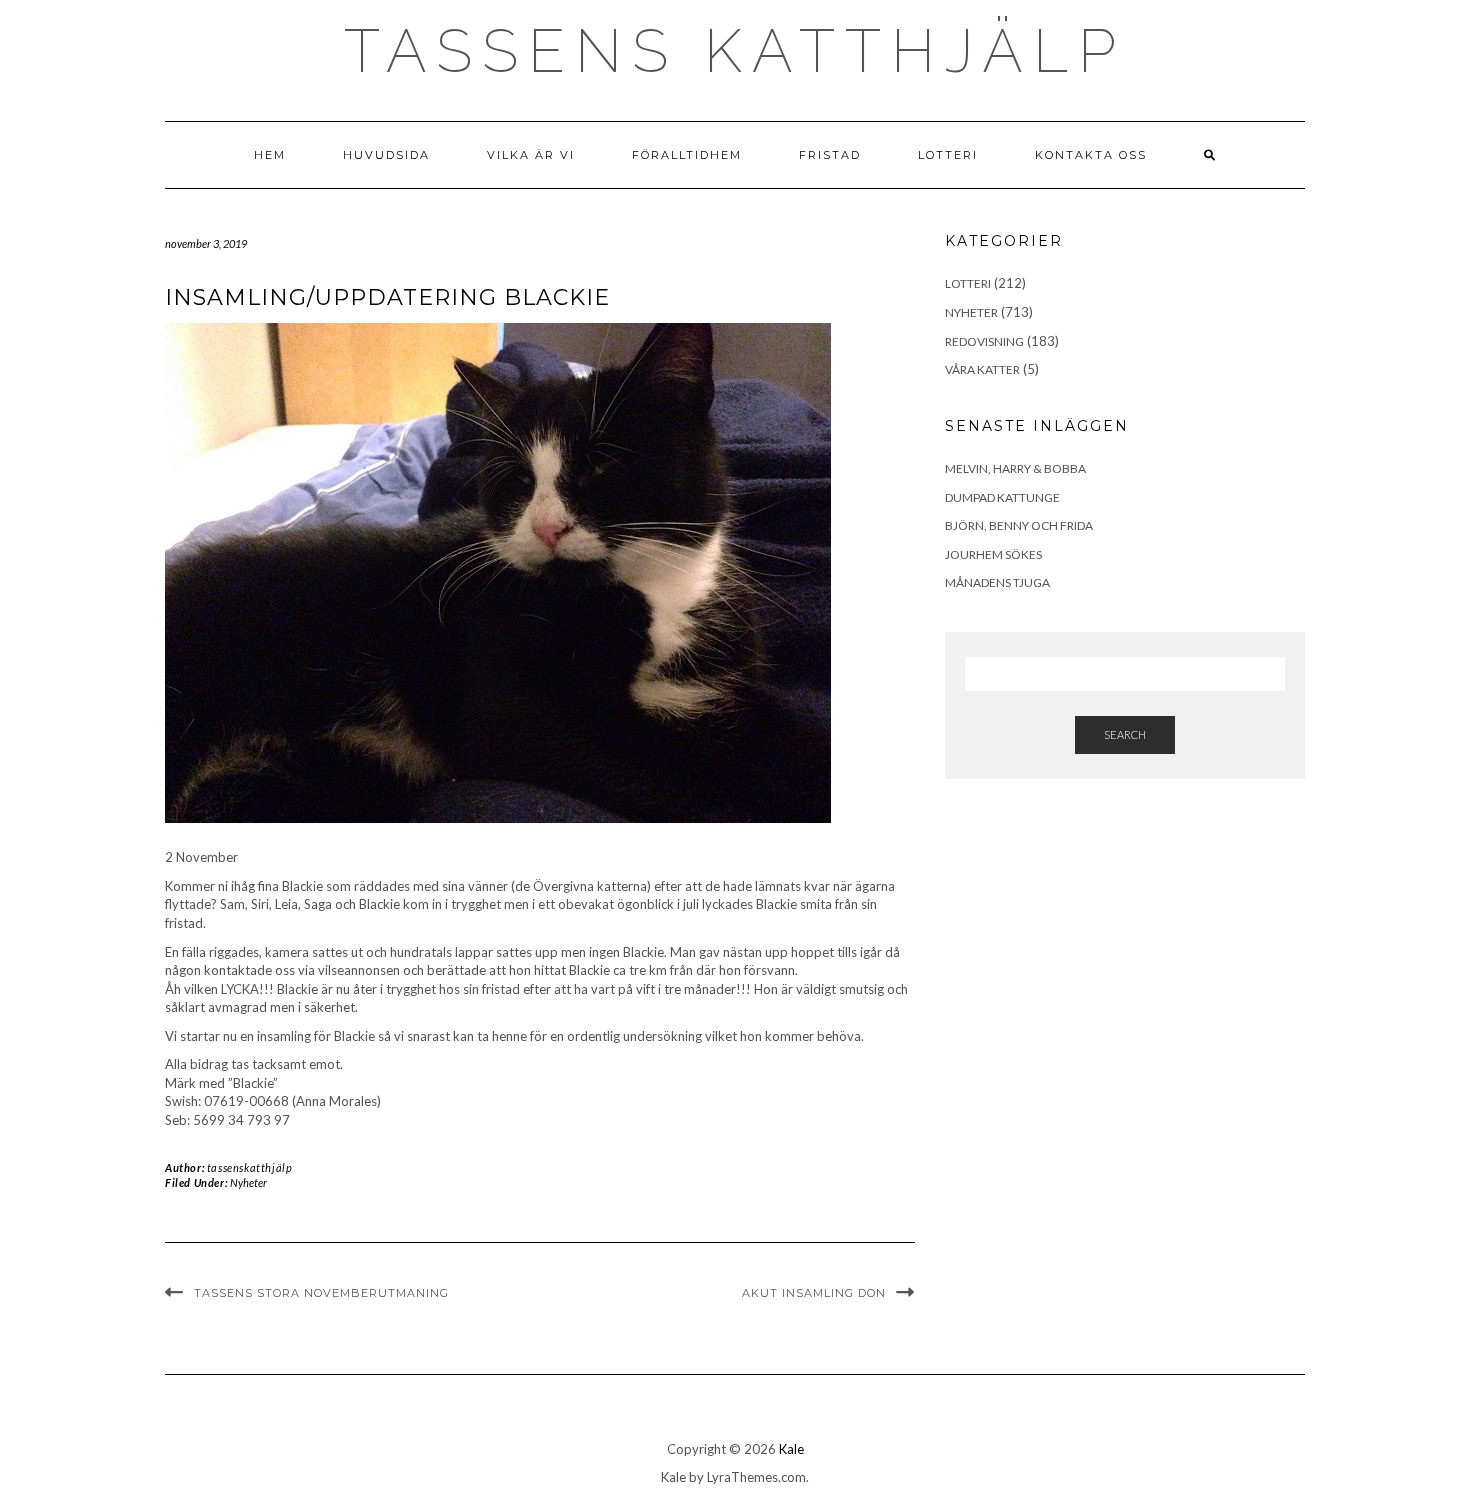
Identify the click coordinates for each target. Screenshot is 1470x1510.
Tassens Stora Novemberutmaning (321, 1293)
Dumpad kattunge (1002, 497)
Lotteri (948, 155)
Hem (270, 155)
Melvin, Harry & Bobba (1015, 468)
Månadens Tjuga (997, 582)
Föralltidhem (687, 155)
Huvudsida (386, 155)
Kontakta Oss (1091, 155)
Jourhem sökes (993, 554)
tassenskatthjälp (250, 1167)
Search (1125, 734)
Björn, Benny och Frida (1019, 525)
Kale (791, 1449)
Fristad (830, 155)
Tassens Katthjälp (735, 51)
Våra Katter (982, 369)
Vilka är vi (531, 155)
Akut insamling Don (814, 1293)
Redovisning (984, 341)
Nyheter (248, 1182)
